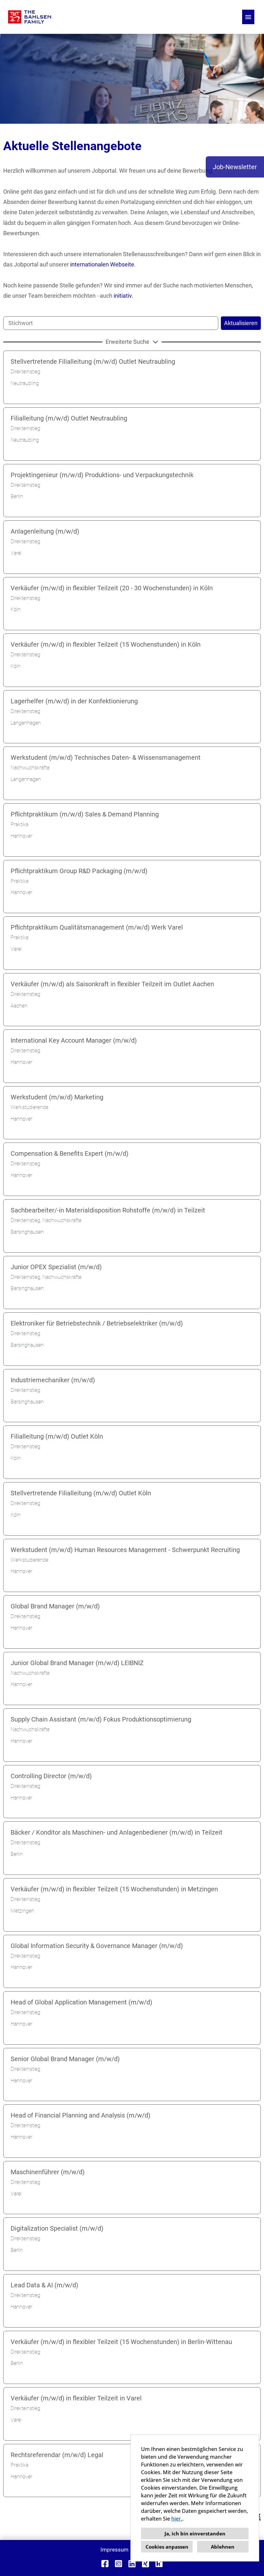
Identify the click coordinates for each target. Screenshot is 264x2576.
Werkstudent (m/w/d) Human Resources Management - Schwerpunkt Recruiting (125, 1550)
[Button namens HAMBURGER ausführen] (248, 17)
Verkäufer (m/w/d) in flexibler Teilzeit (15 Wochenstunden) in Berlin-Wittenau (121, 2342)
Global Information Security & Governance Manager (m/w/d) (97, 1946)
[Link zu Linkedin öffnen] (132, 2564)
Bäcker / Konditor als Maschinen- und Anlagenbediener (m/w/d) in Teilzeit (117, 1832)
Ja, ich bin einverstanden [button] (195, 2533)
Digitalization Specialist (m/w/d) (57, 2228)
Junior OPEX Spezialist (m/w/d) (56, 1267)
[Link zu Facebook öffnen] (105, 2564)
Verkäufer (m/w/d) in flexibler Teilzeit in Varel (76, 2398)
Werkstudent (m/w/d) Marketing (57, 1097)
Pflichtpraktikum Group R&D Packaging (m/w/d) (79, 871)
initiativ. (123, 296)
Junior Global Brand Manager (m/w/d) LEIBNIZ (77, 1663)
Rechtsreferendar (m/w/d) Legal (57, 2455)
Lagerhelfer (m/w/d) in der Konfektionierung (74, 701)
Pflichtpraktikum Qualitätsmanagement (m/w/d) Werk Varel (97, 927)
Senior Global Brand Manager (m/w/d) (65, 2059)
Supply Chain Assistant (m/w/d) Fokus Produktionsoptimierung (101, 1719)
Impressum (114, 2550)
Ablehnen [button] (223, 2547)
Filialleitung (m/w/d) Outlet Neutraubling (69, 418)
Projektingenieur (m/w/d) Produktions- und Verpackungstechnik (102, 475)
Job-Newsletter (235, 167)
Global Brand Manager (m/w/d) (55, 1606)
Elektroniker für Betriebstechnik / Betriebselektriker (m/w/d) (97, 1323)
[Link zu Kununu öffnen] (159, 2564)
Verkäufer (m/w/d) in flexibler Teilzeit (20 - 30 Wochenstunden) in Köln (112, 588)
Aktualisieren (241, 323)
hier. (177, 2519)
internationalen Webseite (102, 264)
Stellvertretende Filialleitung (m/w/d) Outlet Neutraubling (93, 362)
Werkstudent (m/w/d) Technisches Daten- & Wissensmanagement (106, 757)
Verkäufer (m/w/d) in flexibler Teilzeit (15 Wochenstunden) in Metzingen (114, 1889)
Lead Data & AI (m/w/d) (44, 2285)
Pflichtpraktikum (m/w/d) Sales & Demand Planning (85, 814)
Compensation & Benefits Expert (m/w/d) (70, 1153)
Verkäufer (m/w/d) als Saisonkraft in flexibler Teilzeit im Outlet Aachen (112, 984)
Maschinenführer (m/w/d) (48, 2172)
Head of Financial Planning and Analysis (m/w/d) (80, 2115)
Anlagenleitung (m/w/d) (45, 531)
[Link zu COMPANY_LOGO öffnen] (30, 17)
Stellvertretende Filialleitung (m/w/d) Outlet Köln (81, 1493)
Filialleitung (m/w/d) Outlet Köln (57, 1436)
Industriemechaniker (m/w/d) (53, 1380)
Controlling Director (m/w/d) (51, 1776)
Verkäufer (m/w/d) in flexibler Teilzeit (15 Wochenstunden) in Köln (106, 644)
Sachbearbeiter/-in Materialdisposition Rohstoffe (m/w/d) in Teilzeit (108, 1210)
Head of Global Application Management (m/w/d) (81, 2002)
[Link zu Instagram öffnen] (118, 2564)
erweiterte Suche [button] (127, 342)
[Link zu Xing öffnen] (146, 2564)
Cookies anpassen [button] (167, 2547)
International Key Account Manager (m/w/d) (74, 1040)
